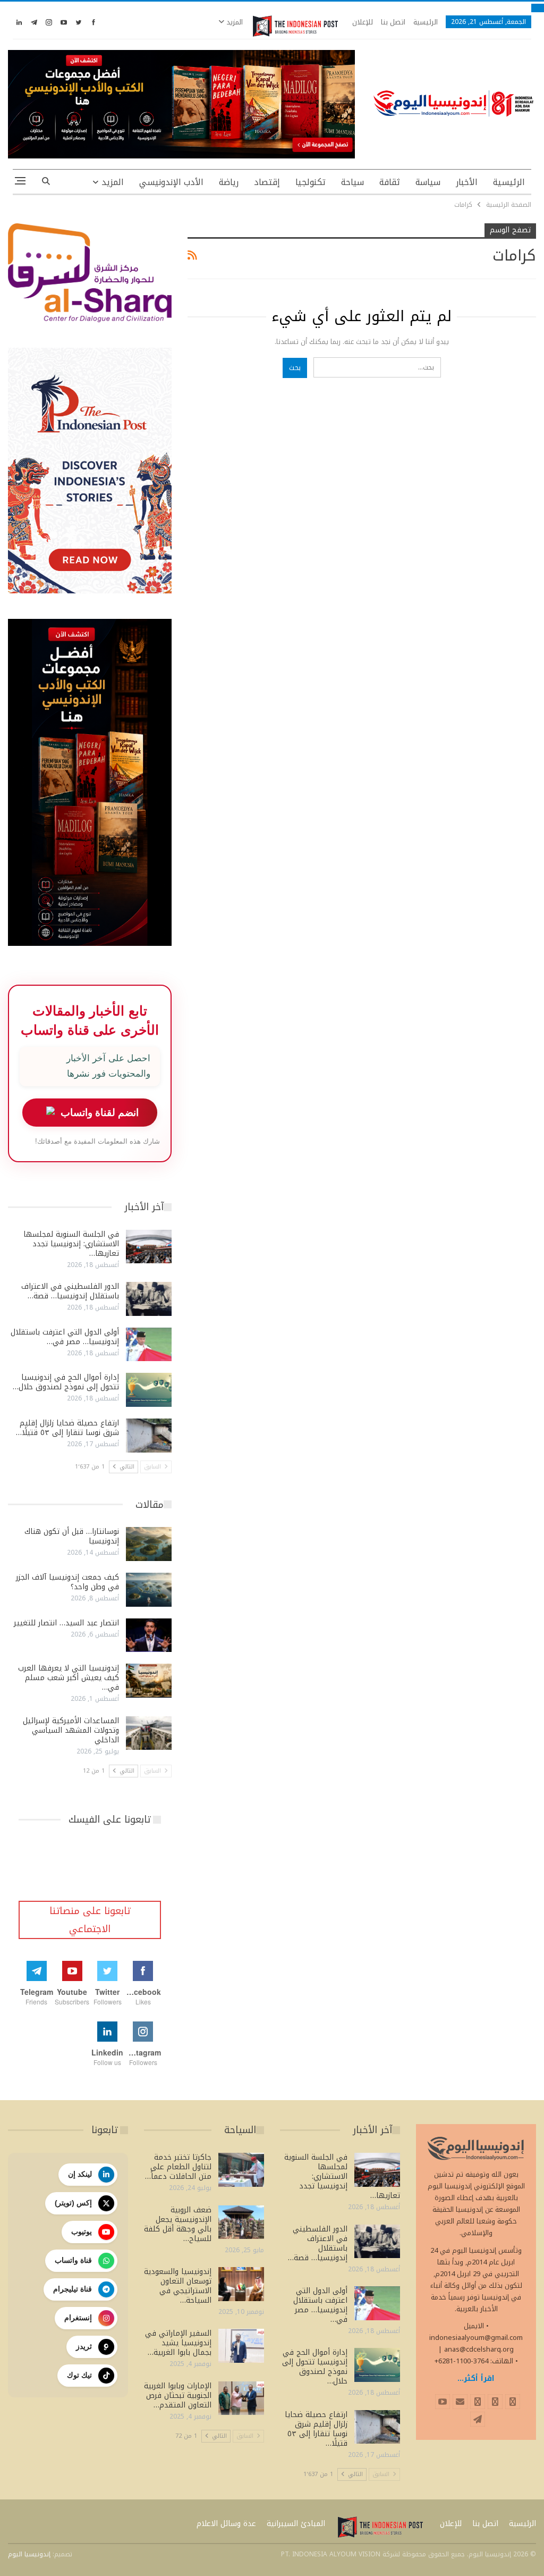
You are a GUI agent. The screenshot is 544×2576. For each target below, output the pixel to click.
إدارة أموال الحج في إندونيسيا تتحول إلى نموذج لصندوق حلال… (66, 1382)
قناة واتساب (73, 2260)
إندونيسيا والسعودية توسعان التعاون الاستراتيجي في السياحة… (178, 2286)
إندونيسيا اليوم (29, 2554)
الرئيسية (426, 22)
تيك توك (79, 2375)
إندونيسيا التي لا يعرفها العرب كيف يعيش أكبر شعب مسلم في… (69, 1678)
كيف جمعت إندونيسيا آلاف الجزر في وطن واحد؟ (67, 1582)
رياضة (229, 182)
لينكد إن (80, 2174)
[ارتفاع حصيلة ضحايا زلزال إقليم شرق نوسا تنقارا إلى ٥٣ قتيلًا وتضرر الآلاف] (149, 1436)
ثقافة (390, 182)
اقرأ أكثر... (476, 2378)
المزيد (233, 22)
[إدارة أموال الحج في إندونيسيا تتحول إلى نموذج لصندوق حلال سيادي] (149, 1390)
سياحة (352, 182)
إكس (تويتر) (73, 2203)
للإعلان (363, 22)
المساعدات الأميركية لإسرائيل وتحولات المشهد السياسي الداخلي (71, 1730)
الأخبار (467, 182)
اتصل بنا (393, 22)
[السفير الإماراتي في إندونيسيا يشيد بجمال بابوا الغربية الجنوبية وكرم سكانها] (241, 2346)
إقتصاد (267, 182)
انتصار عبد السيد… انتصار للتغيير (66, 1623)
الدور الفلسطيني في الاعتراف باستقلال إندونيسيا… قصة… (70, 1291)
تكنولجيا (311, 182)
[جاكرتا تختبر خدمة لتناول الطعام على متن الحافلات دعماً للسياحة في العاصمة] (241, 2170)
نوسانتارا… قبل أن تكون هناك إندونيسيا (72, 1536)
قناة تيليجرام (73, 2289)
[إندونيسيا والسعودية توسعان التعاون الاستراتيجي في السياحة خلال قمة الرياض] (241, 2284)
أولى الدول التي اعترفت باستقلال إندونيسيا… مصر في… (65, 1337)
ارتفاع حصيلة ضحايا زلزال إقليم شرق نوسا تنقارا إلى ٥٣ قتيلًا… (67, 1428)
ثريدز (84, 2346)
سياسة (428, 182)
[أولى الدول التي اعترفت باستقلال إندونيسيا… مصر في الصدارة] (149, 1345)
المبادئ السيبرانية (296, 2524)
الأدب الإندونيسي (171, 182)
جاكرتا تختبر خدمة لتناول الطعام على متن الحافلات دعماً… (178, 2167)
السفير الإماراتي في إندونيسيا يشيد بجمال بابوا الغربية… (178, 2343)
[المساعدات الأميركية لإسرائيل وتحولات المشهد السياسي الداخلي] (149, 1733)
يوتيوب (82, 2231)
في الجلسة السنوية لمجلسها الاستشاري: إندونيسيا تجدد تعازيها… (71, 1244)
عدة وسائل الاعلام (226, 2524)
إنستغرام (78, 2318)
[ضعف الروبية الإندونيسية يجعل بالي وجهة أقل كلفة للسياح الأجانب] (241, 2222)
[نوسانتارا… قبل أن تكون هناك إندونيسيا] (149, 1544)
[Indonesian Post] (295, 26)
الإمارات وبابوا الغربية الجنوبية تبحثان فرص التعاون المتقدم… (178, 2395)
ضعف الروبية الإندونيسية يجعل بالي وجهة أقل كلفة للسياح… (178, 2224)
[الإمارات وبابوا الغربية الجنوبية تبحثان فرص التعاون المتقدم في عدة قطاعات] (241, 2398)
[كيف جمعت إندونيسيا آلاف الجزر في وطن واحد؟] (149, 1590)
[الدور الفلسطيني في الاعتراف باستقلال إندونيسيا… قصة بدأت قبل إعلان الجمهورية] (149, 1299)
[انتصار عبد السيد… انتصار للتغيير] (149, 1635)
